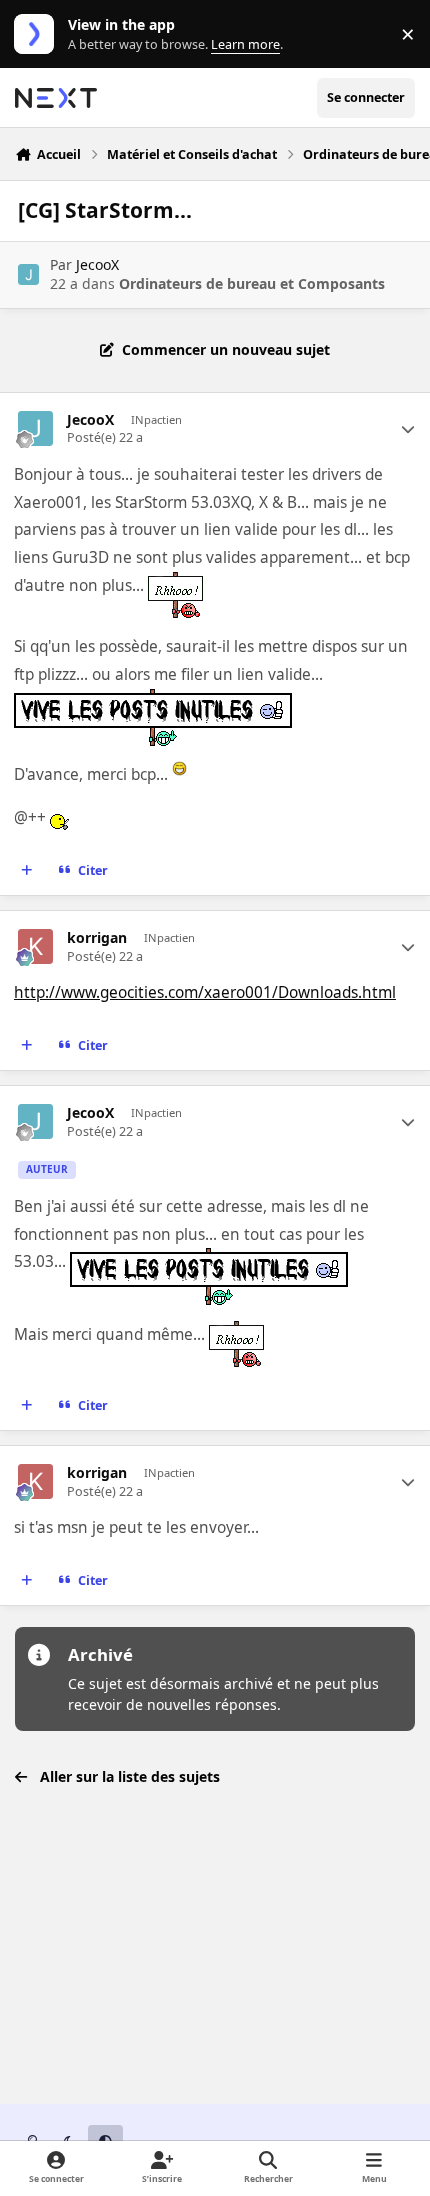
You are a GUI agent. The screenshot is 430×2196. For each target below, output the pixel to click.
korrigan (97, 938)
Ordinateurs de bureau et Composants (252, 283)
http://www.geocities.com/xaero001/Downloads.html (205, 992)
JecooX (97, 264)
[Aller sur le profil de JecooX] (28, 274)
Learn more (38, 34)
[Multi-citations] (27, 871)
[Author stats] (408, 429)
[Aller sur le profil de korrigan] (35, 946)
